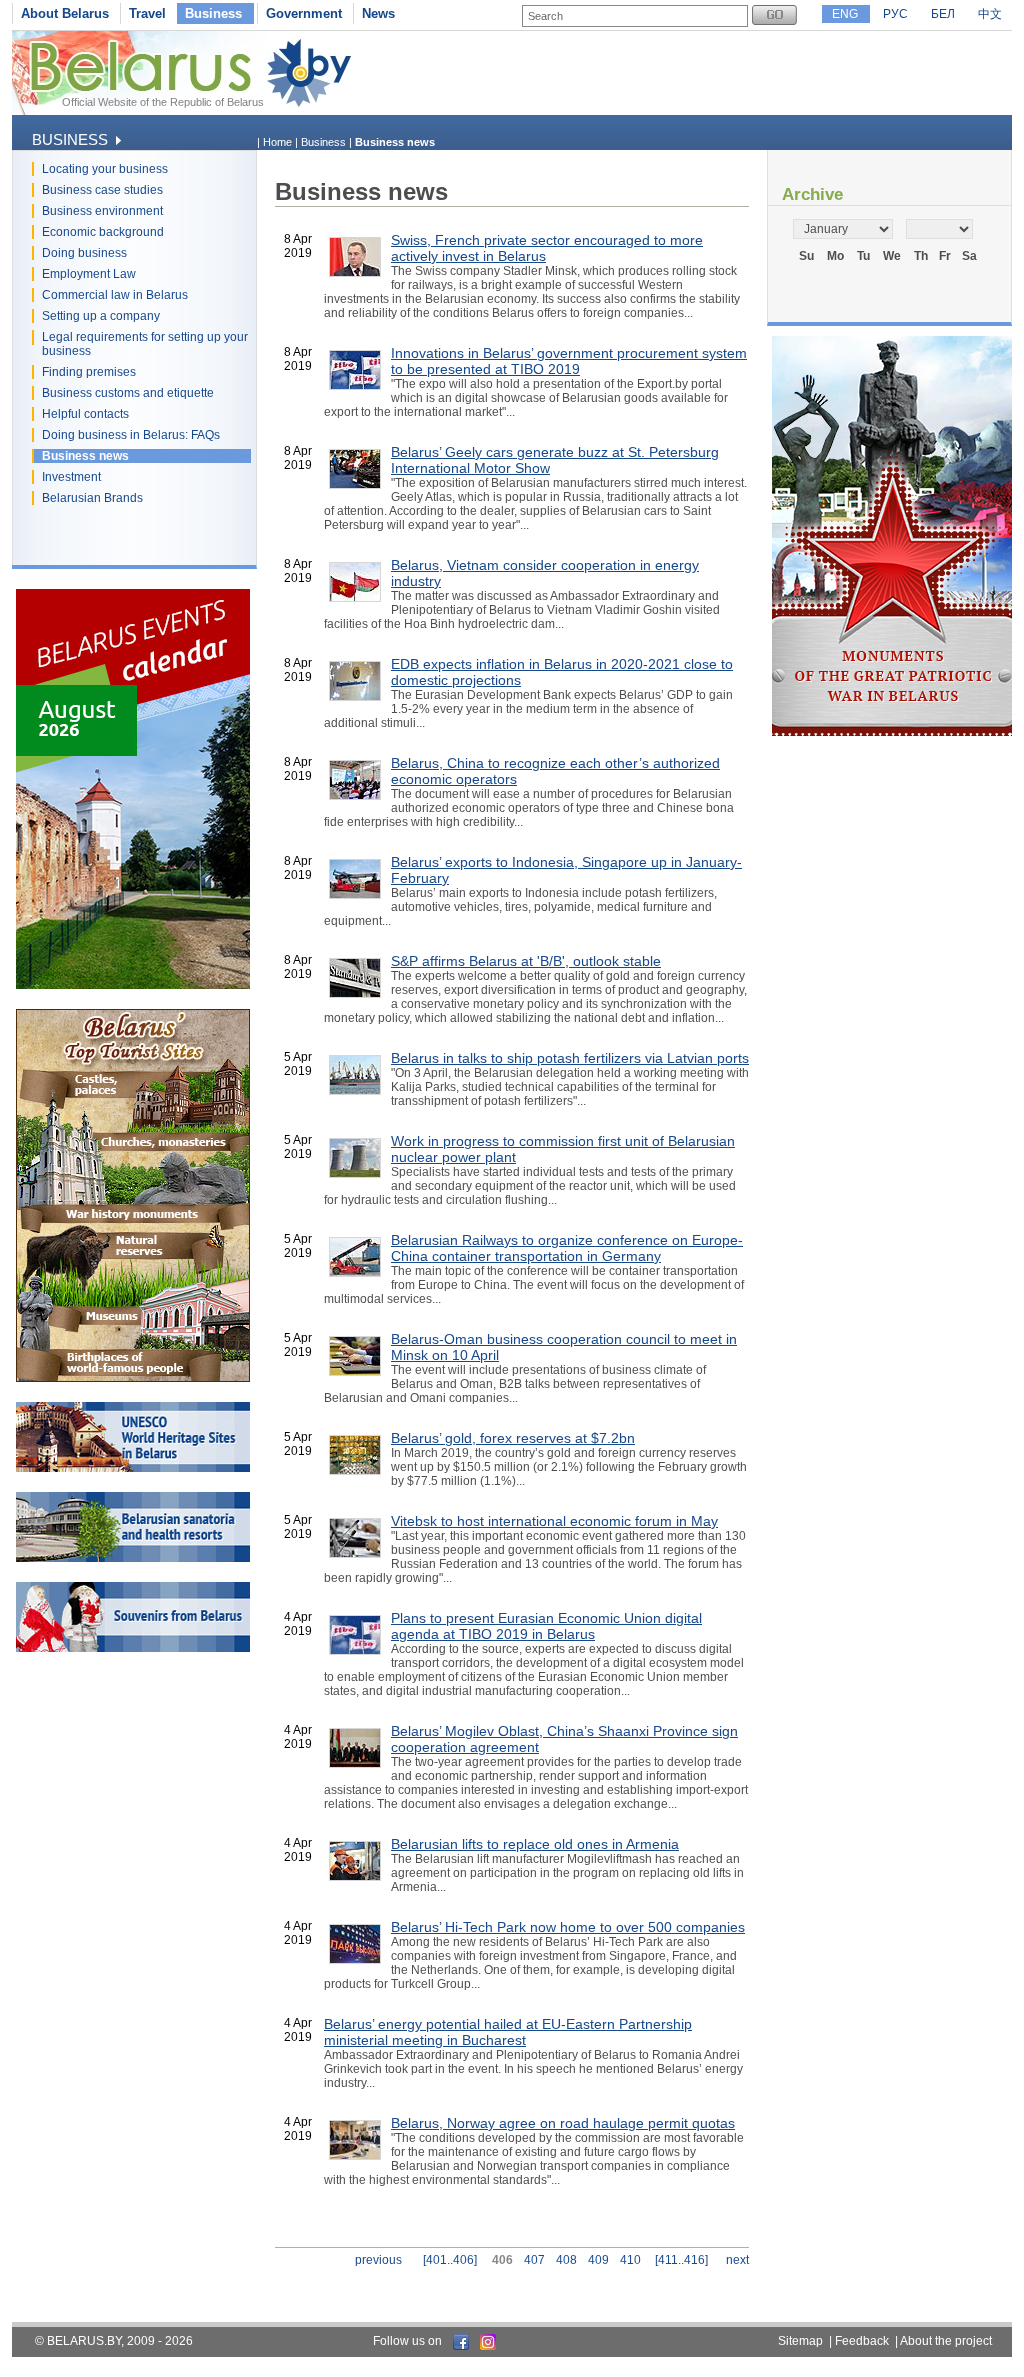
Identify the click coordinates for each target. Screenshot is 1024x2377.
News (378, 13)
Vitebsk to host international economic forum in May (554, 1521)
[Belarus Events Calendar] (133, 985)
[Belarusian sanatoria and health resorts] (133, 1558)
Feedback (862, 2341)
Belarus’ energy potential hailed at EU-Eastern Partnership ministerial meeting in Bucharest (508, 2032)
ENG (845, 14)
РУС (895, 14)
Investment (71, 477)
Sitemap (800, 2341)
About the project (946, 2341)
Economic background (103, 232)
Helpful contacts (85, 414)
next (737, 2260)
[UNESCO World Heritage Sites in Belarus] (133, 1468)
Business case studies (102, 190)
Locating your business (105, 169)
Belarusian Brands (92, 498)
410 (630, 2260)
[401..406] (450, 2260)
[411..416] (681, 2260)
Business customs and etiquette (128, 393)
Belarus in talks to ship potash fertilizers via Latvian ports (570, 1058)
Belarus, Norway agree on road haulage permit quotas (563, 2123)
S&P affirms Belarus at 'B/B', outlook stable (526, 961)
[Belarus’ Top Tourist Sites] (133, 1378)
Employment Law (89, 274)
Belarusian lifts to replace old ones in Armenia (535, 1844)
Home (277, 142)
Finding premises (89, 372)
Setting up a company (101, 316)
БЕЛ (943, 14)
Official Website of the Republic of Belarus (163, 102)
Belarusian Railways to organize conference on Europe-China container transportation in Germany (567, 1248)
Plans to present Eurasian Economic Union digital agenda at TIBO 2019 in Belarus (546, 1626)
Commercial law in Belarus (115, 295)
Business (213, 13)
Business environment (102, 211)
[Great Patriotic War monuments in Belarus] (892, 732)
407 (534, 2260)
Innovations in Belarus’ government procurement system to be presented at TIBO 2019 (569, 361)
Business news (85, 456)
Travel (147, 13)
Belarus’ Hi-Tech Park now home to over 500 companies (568, 1927)
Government (304, 13)
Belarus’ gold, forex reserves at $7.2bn (513, 1438)
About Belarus (65, 13)
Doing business (84, 253)
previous (378, 2260)
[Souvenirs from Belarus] (133, 1648)
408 (566, 2260)
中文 (990, 14)
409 (598, 2260)
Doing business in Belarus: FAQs (131, 435)
